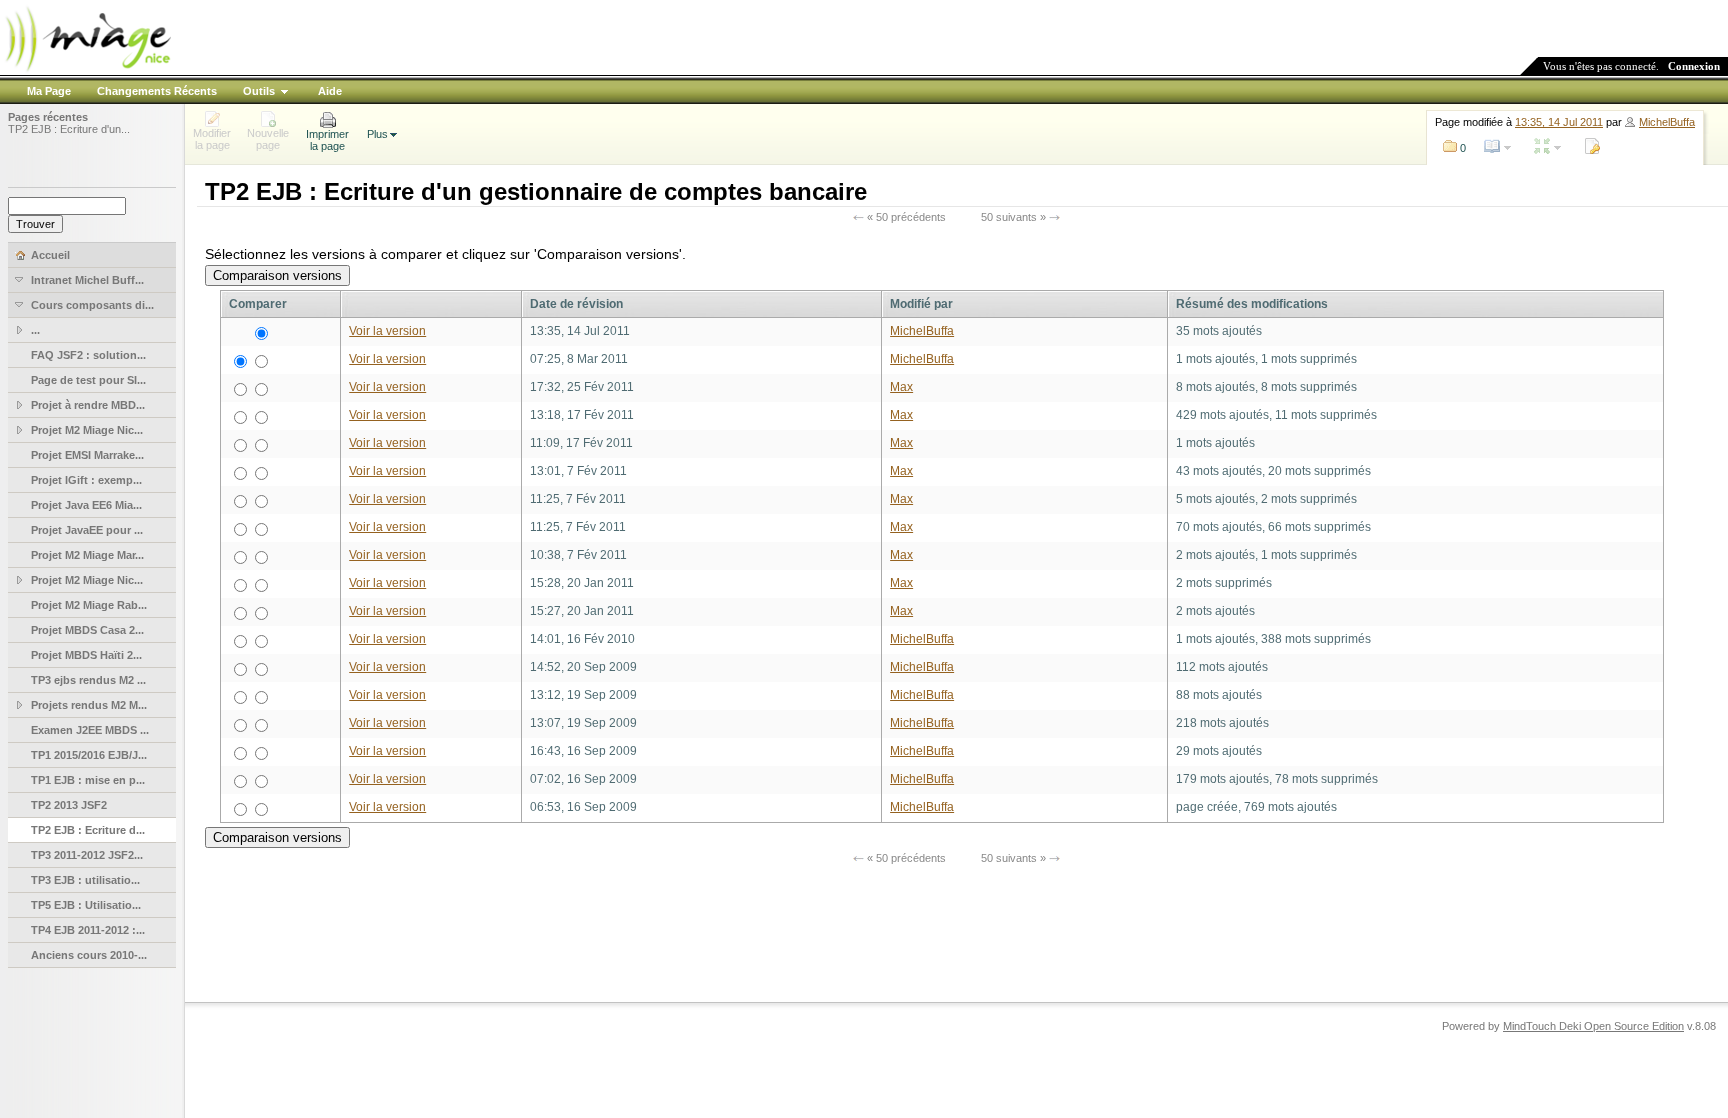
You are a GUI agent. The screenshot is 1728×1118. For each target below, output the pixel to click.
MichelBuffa (1667, 122)
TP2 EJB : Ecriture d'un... (69, 129)
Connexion (1694, 66)
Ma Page (49, 91)
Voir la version (387, 331)
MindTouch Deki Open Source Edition (1593, 1026)
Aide (330, 91)
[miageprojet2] (87, 69)
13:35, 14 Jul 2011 (1559, 122)
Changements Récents (157, 91)
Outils (259, 91)
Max (901, 387)
